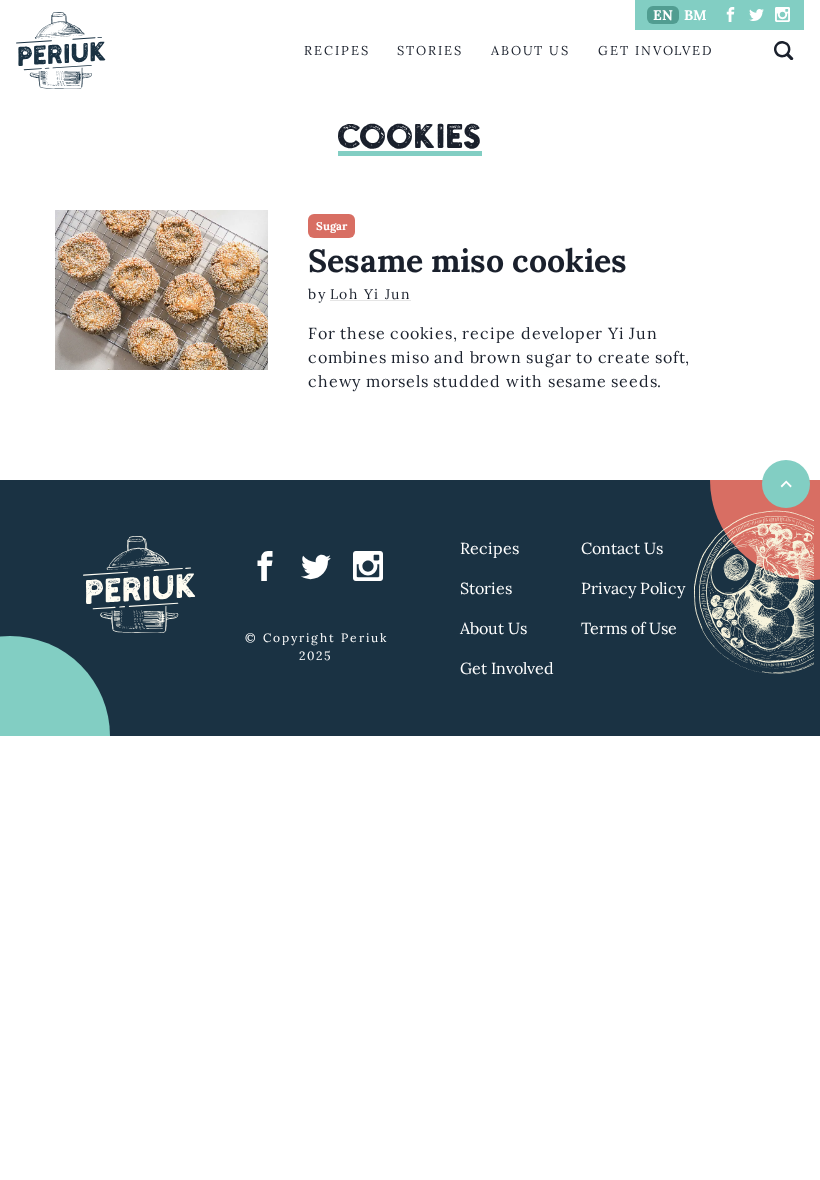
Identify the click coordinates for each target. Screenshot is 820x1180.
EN (663, 15)
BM (695, 15)
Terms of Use (629, 628)
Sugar (331, 226)
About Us (530, 50)
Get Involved (656, 50)
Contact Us (622, 548)
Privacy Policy (633, 588)
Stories (429, 50)
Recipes (336, 50)
